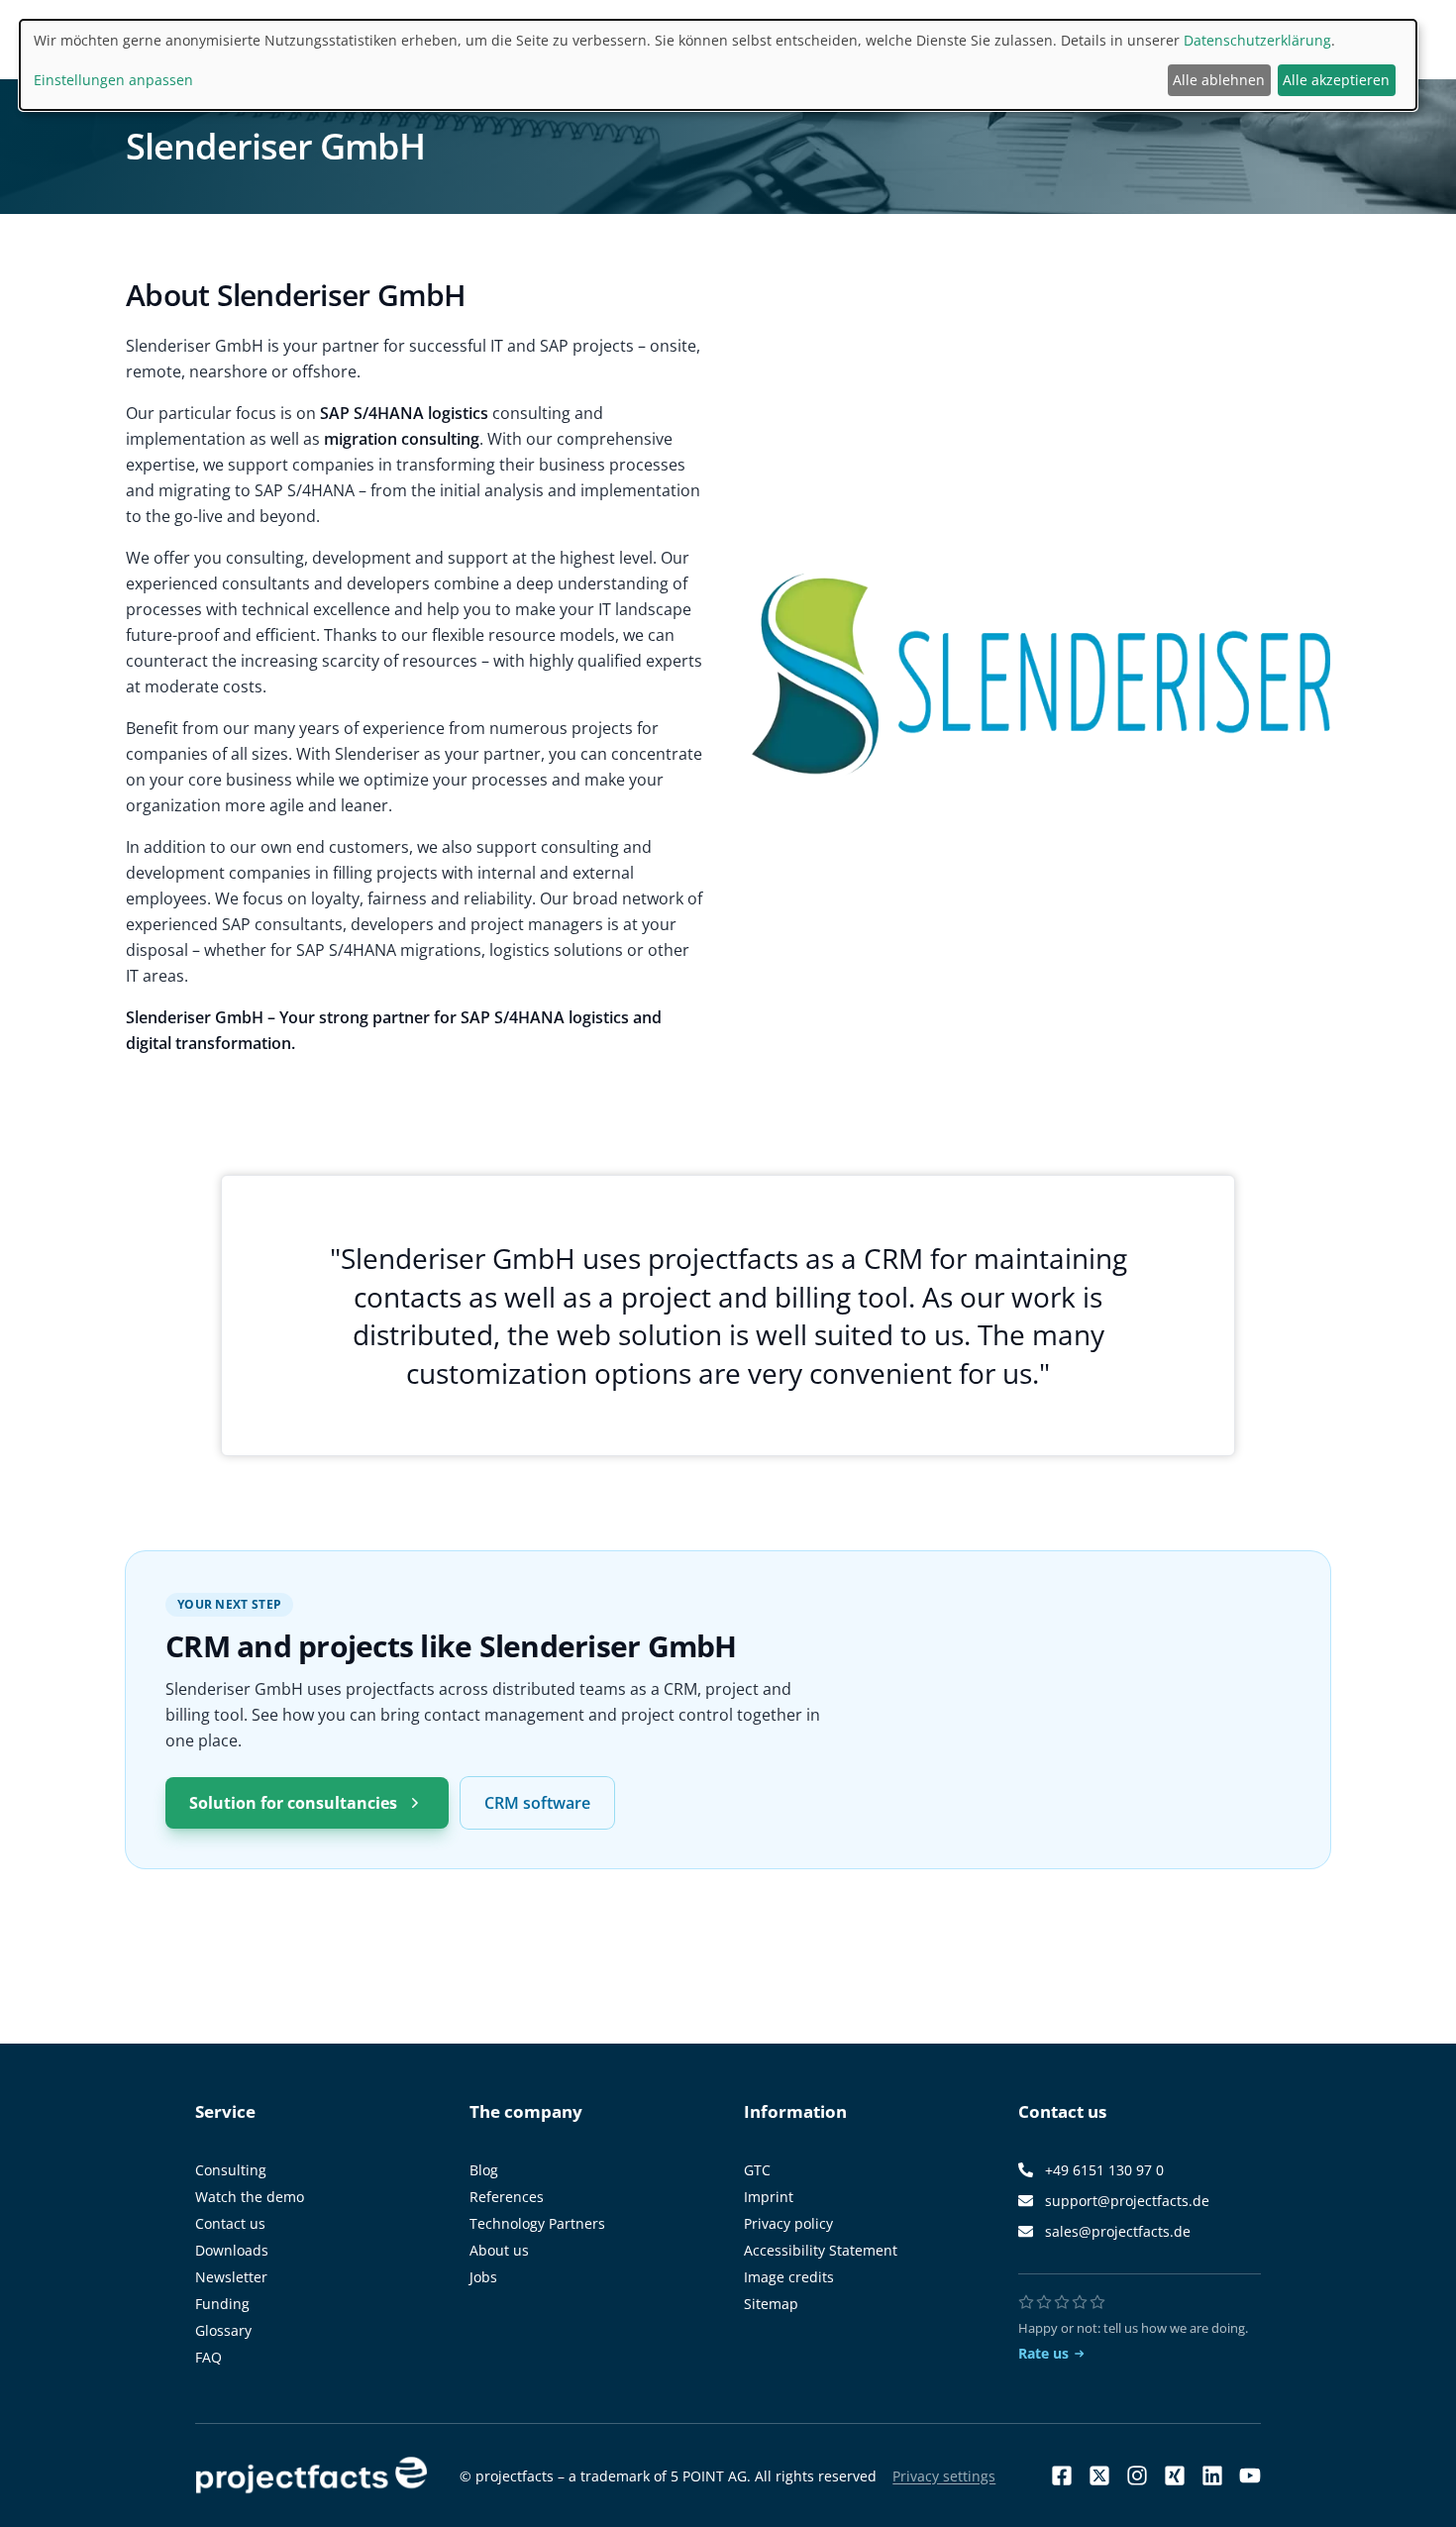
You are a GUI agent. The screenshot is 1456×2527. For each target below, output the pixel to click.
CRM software (537, 1803)
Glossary (223, 2330)
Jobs (483, 2277)
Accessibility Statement (821, 2250)
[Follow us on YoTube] (1250, 2475)
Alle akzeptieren (1336, 80)
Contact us (230, 2223)
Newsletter (231, 2277)
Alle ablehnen (1219, 80)
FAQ (208, 2357)
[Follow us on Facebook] (1062, 2475)
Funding (222, 2304)
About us (499, 2250)
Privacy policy (788, 2223)
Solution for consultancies (293, 1803)
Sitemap (771, 2304)
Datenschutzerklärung (1257, 40)
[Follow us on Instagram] (1137, 2475)
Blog (484, 2170)
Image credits (789, 2277)
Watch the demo (250, 2197)
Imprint (769, 2197)
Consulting (231, 2170)
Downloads (232, 2250)
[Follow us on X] (1099, 2475)
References (507, 2197)
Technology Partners (537, 2223)
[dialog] (718, 65)
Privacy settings (944, 2476)
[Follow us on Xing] (1175, 2475)
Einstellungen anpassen (113, 80)
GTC (757, 2170)
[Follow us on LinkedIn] (1212, 2475)
